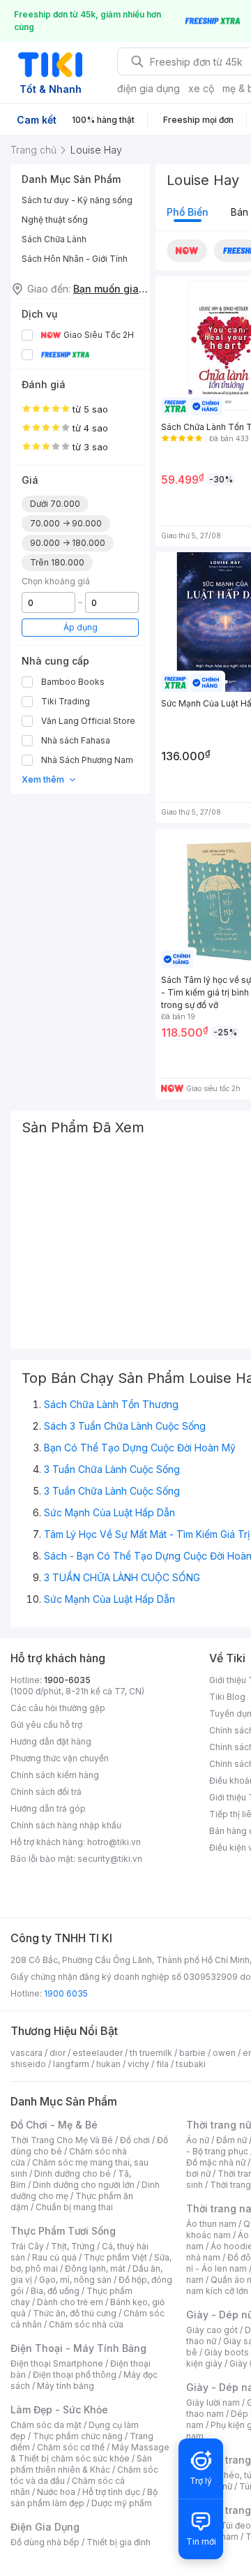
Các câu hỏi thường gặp (58, 1708)
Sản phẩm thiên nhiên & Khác (81, 2464)
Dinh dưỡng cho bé (73, 2174)
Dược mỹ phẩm (122, 2503)
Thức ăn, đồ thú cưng (75, 2313)
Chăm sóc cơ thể (71, 2447)
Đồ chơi (135, 2140)
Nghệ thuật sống (55, 220)
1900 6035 (66, 1993)
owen (224, 2053)
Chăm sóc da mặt (46, 2425)
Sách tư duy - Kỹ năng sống (77, 200)
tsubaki (191, 2064)
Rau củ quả (54, 2257)
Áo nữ (198, 2140)
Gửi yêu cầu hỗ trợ (46, 1725)
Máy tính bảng (66, 2386)
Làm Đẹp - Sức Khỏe (59, 2410)
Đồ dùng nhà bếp (45, 2542)
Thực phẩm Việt (115, 2257)
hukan (108, 2064)
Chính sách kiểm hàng (55, 1775)
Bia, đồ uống (55, 2291)
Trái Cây (27, 2246)
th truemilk (151, 2053)
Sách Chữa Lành (54, 239)
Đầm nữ (231, 2140)
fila (162, 2064)
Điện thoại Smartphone (57, 2363)
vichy (138, 2064)
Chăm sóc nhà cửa (86, 2324)
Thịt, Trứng (73, 2246)
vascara (26, 2053)
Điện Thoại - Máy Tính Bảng (78, 2348)
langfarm (71, 2064)
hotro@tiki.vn (114, 1842)
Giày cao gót (212, 2330)
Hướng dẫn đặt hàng (51, 1741)
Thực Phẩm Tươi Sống (63, 2231)
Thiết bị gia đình (119, 2542)
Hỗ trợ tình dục (111, 2492)
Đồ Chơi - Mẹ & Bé (54, 2125)
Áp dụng (81, 627)
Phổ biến (188, 212)
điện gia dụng (149, 88)
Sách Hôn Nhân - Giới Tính (75, 259)
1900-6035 (67, 1680)
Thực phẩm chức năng (78, 2436)
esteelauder (98, 2053)
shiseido (28, 2064)
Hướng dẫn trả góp (48, 1808)
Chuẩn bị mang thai (74, 2207)
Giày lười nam (213, 2403)
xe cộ (201, 88)
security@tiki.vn (110, 1859)
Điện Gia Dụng (45, 2527)
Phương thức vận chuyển (60, 1758)
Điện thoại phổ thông (75, 2375)
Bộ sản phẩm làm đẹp (84, 2497)
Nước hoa (56, 2492)
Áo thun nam (211, 2224)
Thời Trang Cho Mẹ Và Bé (62, 2140)
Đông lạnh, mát (95, 2268)
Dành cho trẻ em (70, 2302)
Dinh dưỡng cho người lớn (84, 2185)
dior (58, 2053)
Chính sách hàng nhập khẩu (66, 1825)
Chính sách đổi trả (46, 1792)
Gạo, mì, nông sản (75, 2280)
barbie (192, 2053)
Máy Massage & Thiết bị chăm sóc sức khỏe (90, 2453)
